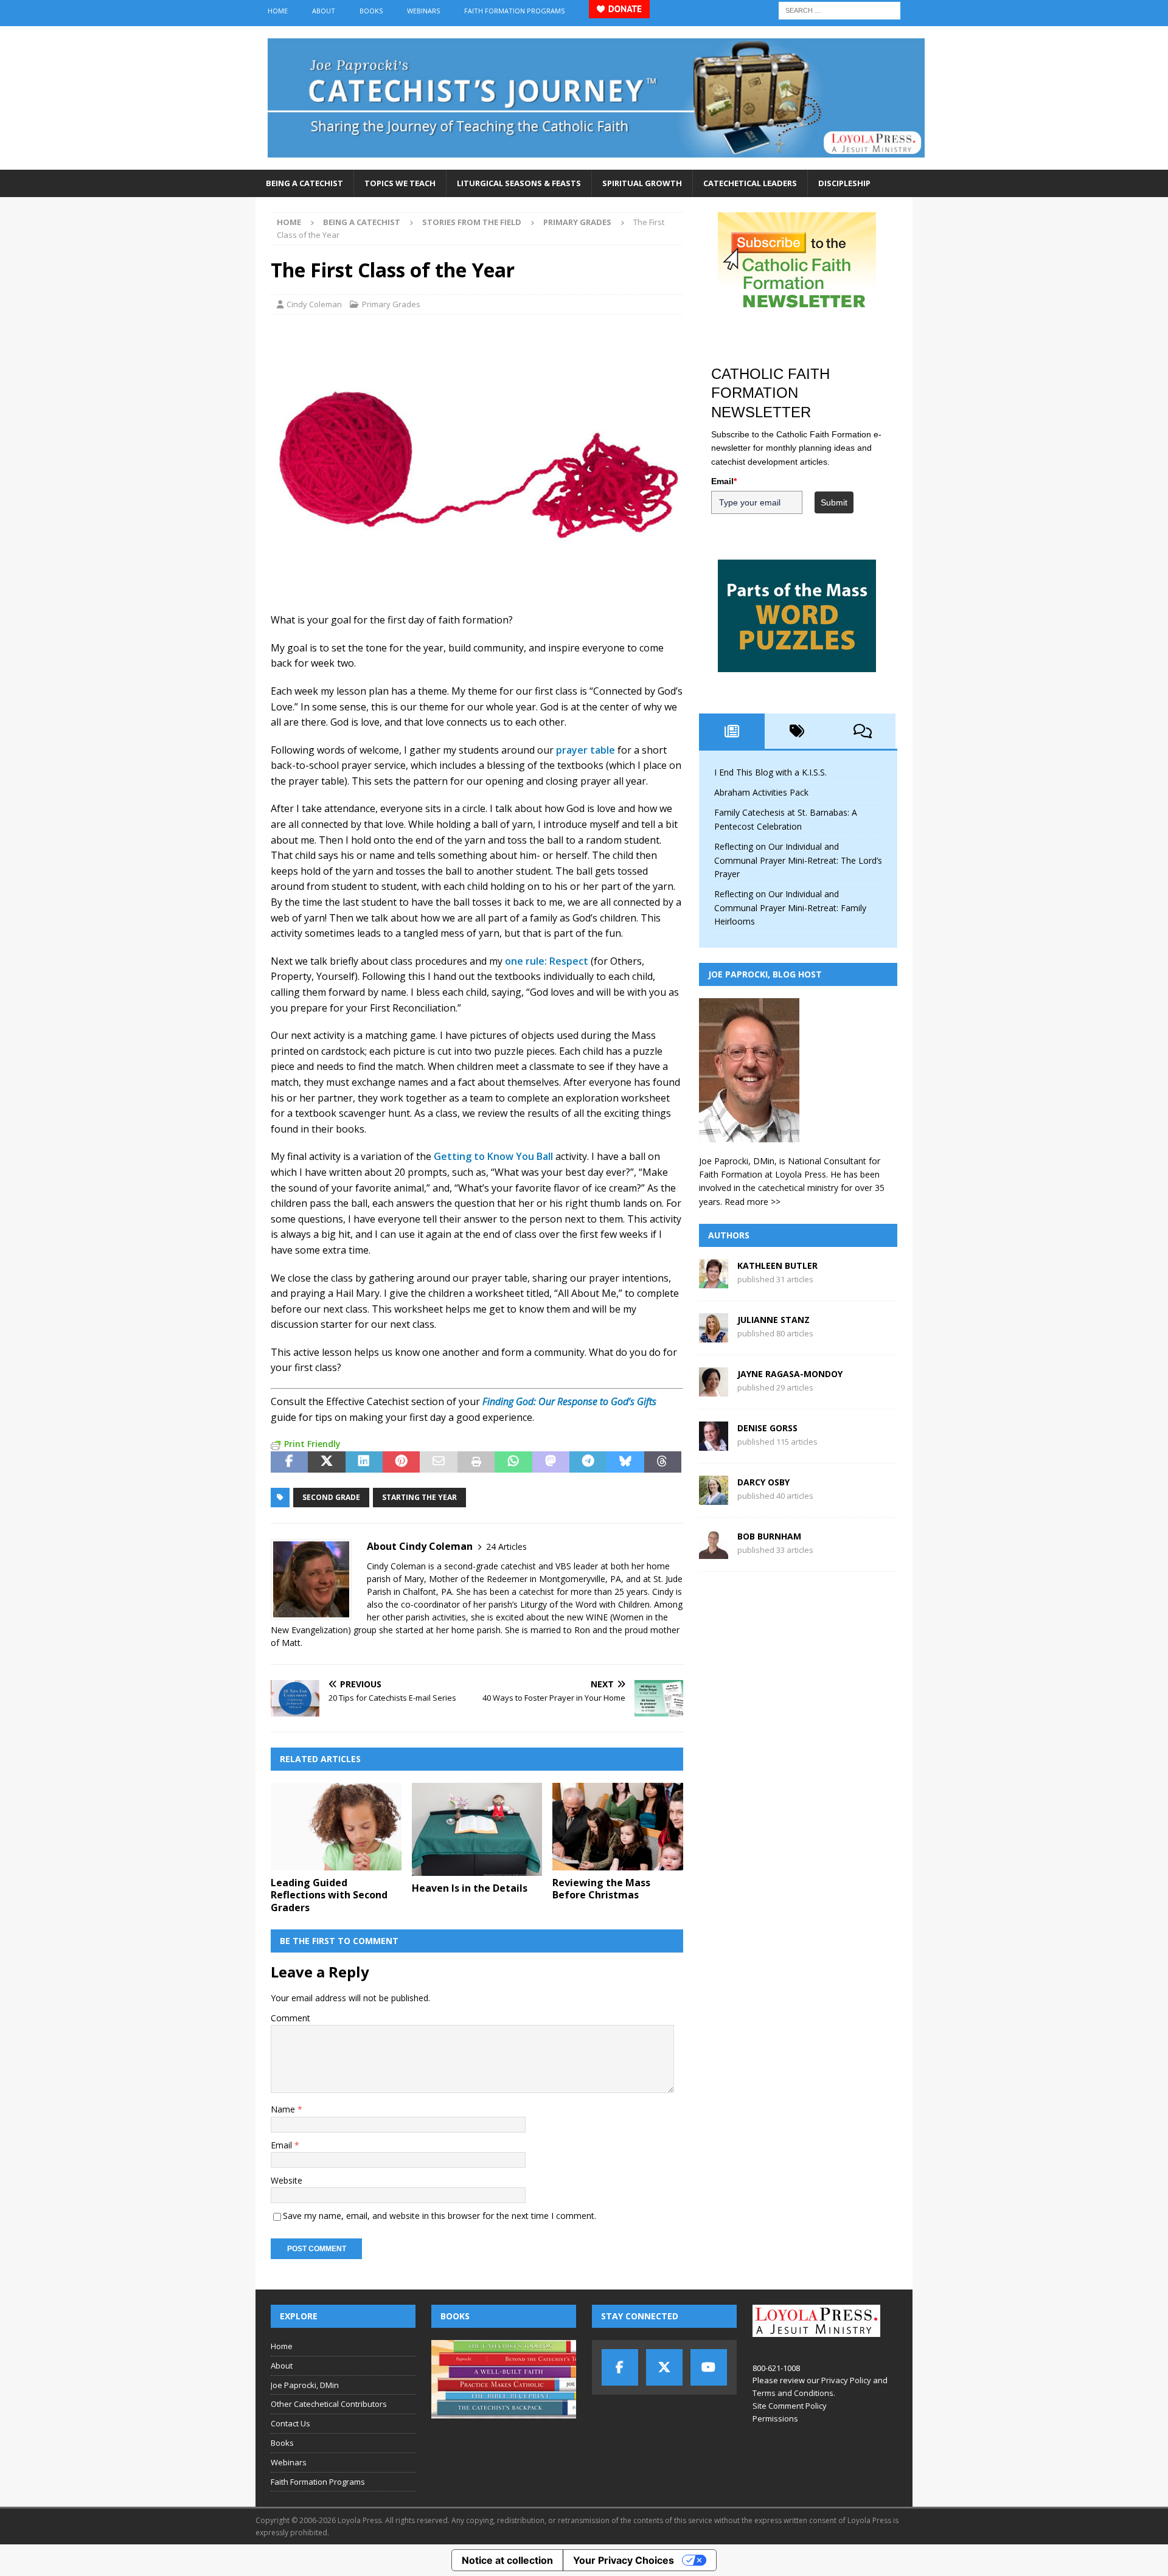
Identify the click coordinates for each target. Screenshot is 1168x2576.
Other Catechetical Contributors (329, 2404)
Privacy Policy (846, 2380)
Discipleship (844, 183)
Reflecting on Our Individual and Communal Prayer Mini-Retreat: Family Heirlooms (790, 908)
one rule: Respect (547, 961)
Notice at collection (507, 2560)
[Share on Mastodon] (551, 1462)
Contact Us (290, 2423)
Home (278, 11)
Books (371, 11)
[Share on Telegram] (588, 1462)
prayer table (586, 750)
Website (287, 2180)
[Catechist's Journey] (596, 163)
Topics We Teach (400, 183)
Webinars (423, 11)
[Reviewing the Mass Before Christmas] (618, 1826)
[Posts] (732, 731)
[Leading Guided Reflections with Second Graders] (336, 1826)
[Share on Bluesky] (625, 1462)
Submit (834, 502)
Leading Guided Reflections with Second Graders (329, 1895)
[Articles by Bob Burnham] (714, 1552)
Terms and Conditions (793, 2393)
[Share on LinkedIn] (364, 1462)
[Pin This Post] (401, 1462)
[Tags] (798, 731)
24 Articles (506, 1547)
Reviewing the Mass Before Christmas (601, 1889)
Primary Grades (391, 304)
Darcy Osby (763, 1482)
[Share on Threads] (663, 1462)
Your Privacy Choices (624, 2560)
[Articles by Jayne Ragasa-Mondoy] (714, 1390)
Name (284, 2109)
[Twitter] (664, 2367)
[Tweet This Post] (326, 1462)
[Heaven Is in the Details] (477, 1829)
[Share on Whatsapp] (513, 1462)
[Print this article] (476, 1462)
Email (283, 2145)
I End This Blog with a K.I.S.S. (770, 772)
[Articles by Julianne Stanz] (714, 1335)
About (324, 11)
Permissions (775, 2418)
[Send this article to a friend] (438, 1462)
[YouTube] (709, 2367)
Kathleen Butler (777, 1265)
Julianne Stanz (773, 1320)
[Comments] (863, 731)
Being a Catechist (304, 183)
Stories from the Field (472, 222)
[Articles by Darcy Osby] (714, 1498)
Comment (290, 2018)
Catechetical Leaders (750, 183)
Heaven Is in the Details (470, 1888)
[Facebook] (620, 2367)
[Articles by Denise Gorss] (714, 1444)
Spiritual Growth (642, 183)
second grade (331, 1497)
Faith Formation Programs (514, 11)
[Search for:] (839, 9)
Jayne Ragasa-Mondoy (790, 1374)
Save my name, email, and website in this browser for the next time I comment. (440, 2216)
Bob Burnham (769, 1536)
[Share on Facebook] (289, 1462)
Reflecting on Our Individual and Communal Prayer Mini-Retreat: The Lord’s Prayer (798, 860)
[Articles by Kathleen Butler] (714, 1281)
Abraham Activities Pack (761, 792)
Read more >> (753, 1202)
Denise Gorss (767, 1428)
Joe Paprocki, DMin (305, 2385)
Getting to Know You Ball (493, 1156)
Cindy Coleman (314, 304)
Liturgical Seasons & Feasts (519, 183)
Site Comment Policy (790, 2406)
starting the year (419, 1497)
